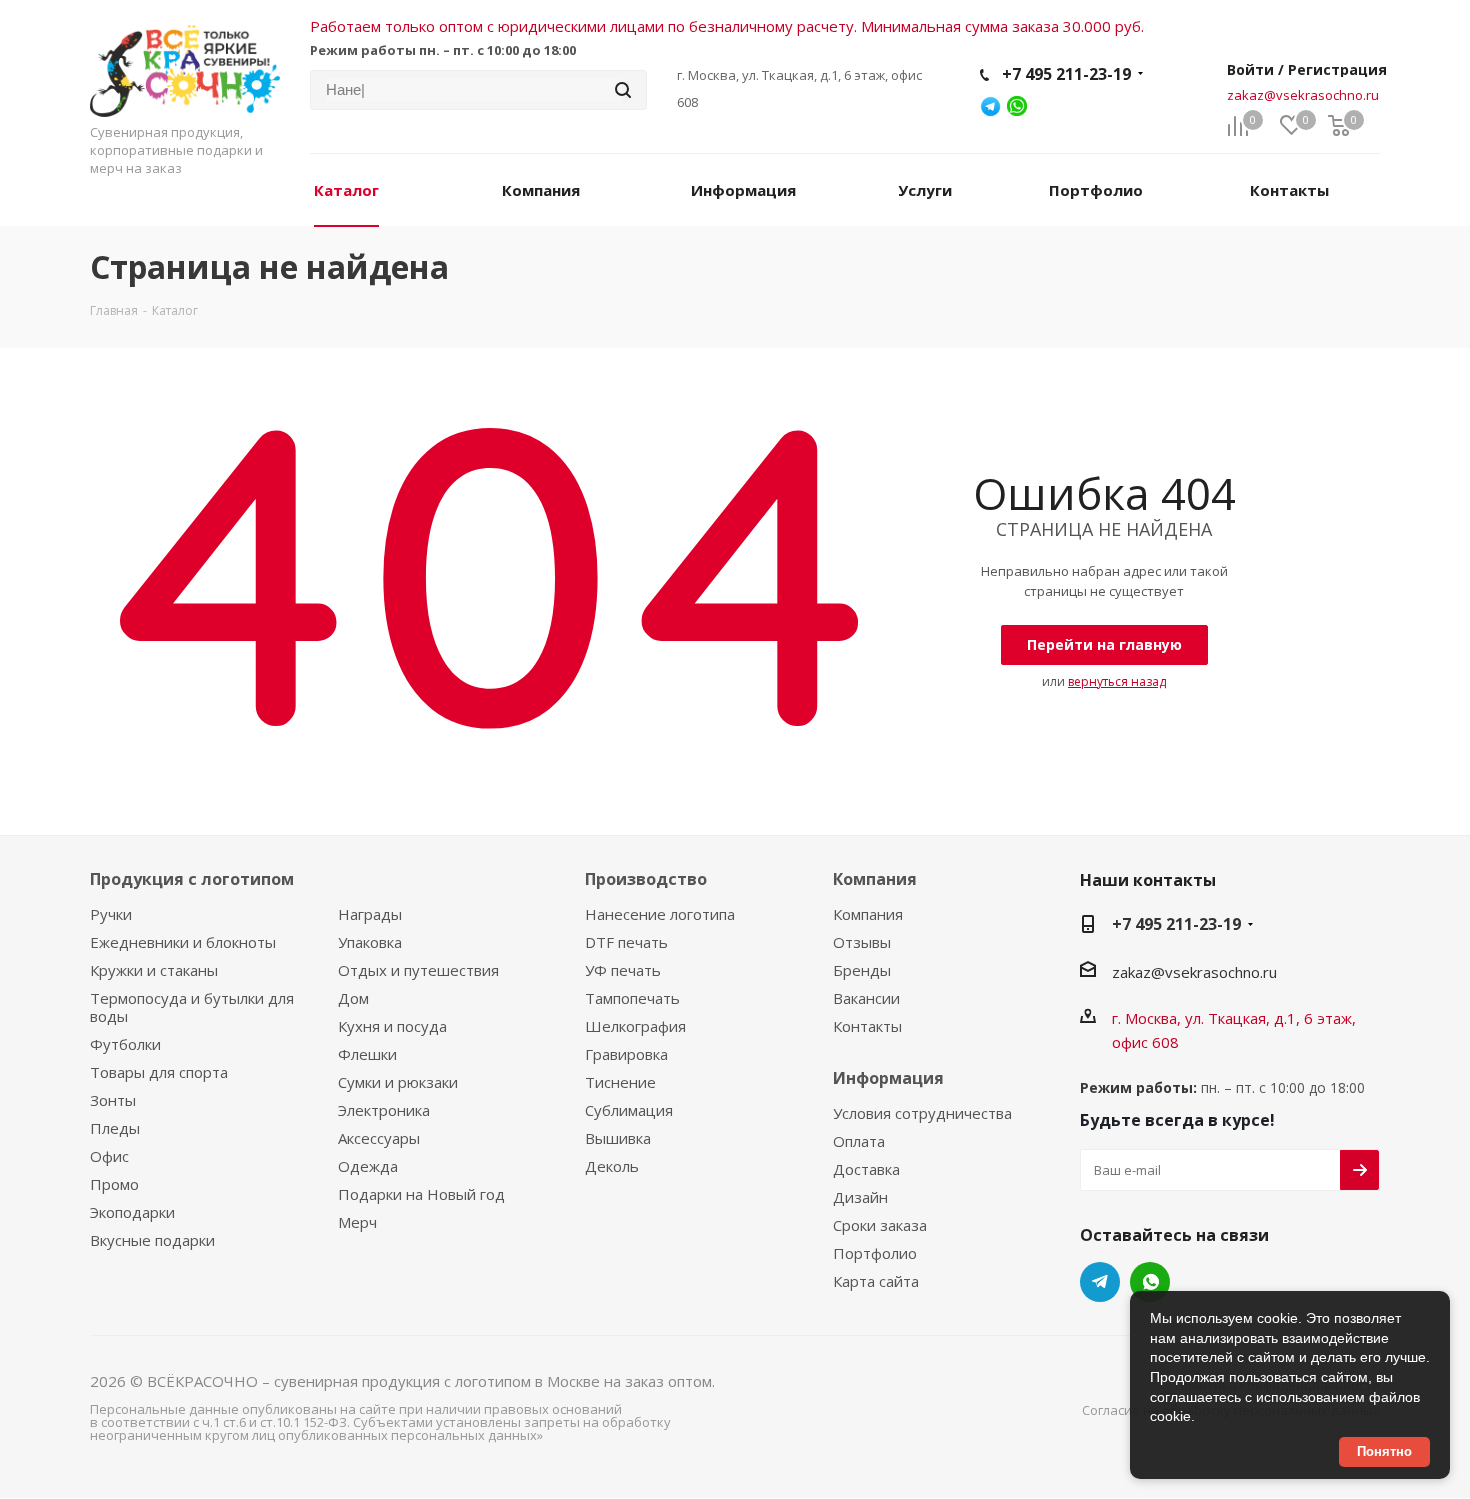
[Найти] (623, 90)
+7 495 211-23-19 (1066, 74)
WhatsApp (1150, 1282)
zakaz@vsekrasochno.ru (1303, 95)
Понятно (1384, 1451)
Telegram (1100, 1282)
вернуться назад (1117, 681)
